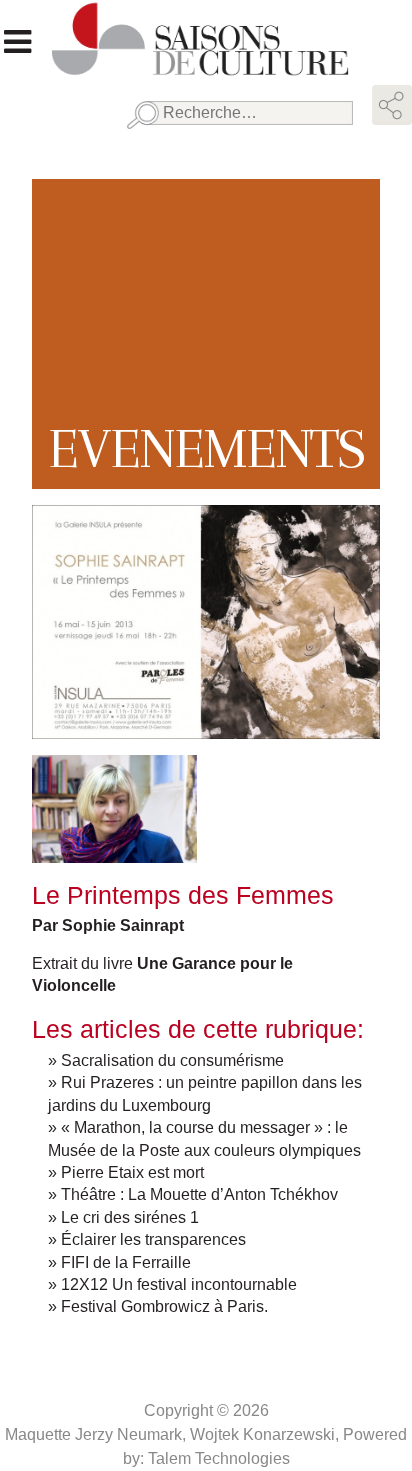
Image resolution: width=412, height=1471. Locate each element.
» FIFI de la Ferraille (119, 1262)
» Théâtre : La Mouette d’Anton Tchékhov (193, 1194)
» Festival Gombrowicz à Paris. (158, 1306)
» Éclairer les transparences (147, 1239)
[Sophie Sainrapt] (114, 851)
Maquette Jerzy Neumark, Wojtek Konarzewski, (174, 1434)
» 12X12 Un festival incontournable (172, 1284)
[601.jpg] (206, 727)
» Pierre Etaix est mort (126, 1172)
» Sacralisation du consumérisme (166, 1060)
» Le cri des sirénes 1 (123, 1217)
